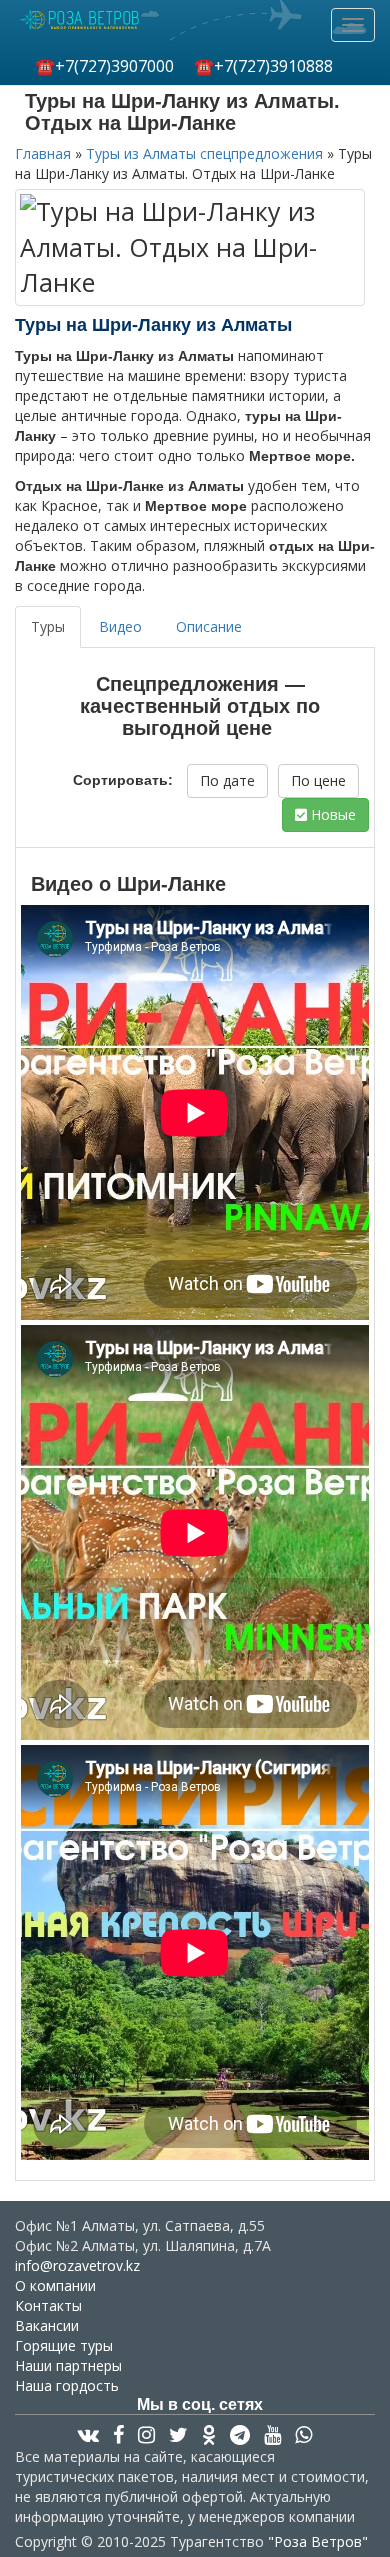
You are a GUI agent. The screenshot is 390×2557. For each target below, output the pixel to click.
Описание (209, 626)
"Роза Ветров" (318, 2541)
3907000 (104, 66)
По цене (318, 780)
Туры (48, 626)
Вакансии (47, 2325)
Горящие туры (64, 2345)
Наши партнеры (68, 2365)
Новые (331, 814)
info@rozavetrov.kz (77, 2265)
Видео (120, 626)
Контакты (48, 2305)
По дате (227, 780)
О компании (55, 2285)
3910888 (263, 66)
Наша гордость (67, 2385)
